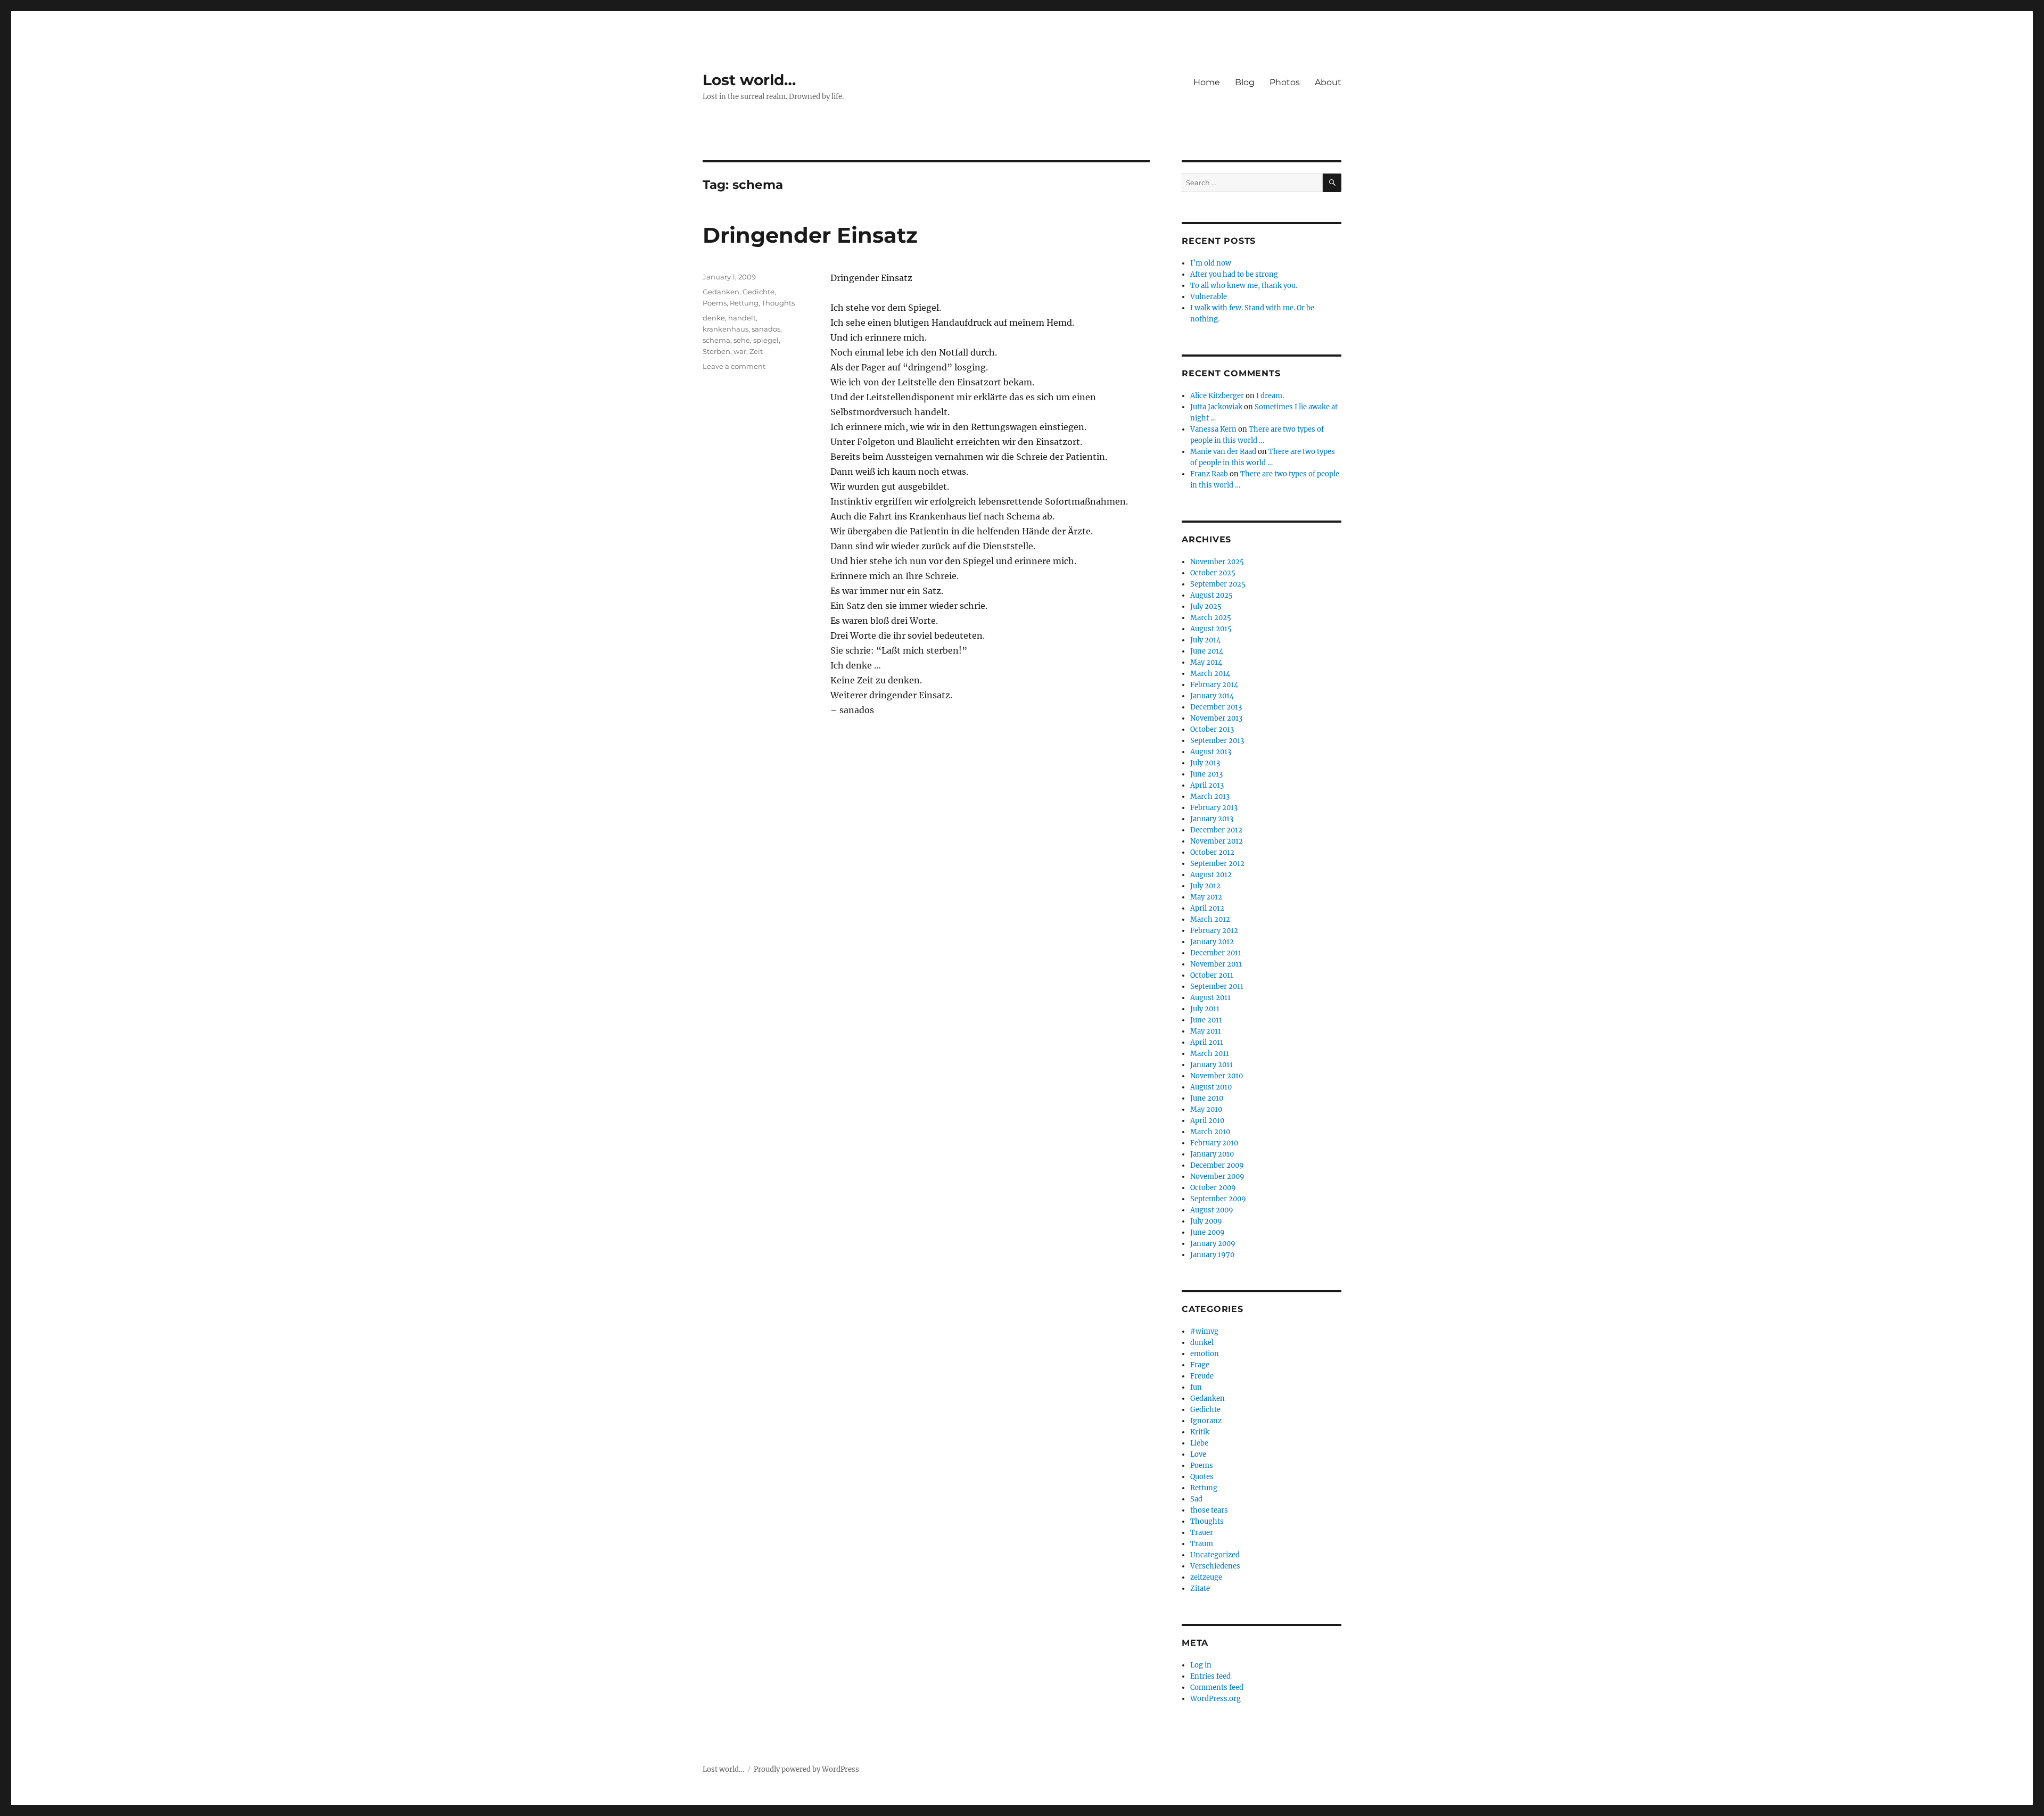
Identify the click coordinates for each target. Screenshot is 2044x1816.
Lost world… (749, 80)
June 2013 (1206, 774)
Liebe (1199, 1443)
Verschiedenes (1215, 1566)
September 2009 (1218, 1199)
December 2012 (1216, 830)
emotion (1205, 1354)
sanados (766, 329)
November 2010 (1217, 1076)
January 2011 (1211, 1065)
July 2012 (1205, 886)
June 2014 (1207, 651)
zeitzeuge (1206, 1577)
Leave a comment (734, 366)
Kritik (1200, 1432)
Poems (715, 303)
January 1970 (1212, 1255)
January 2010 (1212, 1154)
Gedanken (721, 292)
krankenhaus (726, 329)
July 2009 (1206, 1221)
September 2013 (1217, 741)
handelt (742, 318)
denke (714, 318)
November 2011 (1216, 964)
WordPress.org (1215, 1699)
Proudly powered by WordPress (806, 1769)
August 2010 (1211, 1087)
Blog (1245, 82)
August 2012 (1211, 875)
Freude (1202, 1376)
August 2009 (1212, 1210)
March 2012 (1210, 919)
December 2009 (1217, 1165)
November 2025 (1217, 562)
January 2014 (1212, 696)
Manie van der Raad (1223, 452)
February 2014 (1214, 685)
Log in (1201, 1665)
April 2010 (1207, 1121)
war (740, 351)
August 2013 (1211, 752)
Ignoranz (1206, 1421)
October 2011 (1212, 975)
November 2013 (1216, 718)
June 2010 (1207, 1098)
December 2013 (1216, 707)
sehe (742, 340)
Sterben (716, 351)
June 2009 (1208, 1232)
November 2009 (1217, 1177)
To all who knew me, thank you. (1244, 286)
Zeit (756, 351)
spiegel (766, 340)
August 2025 (1211, 595)
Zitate (1200, 1588)
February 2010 (1214, 1143)
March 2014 (1210, 674)
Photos (1285, 82)
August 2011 (1210, 998)
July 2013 (1205, 763)
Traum (1202, 1544)
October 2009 (1213, 1188)
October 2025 (1213, 573)
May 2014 (1206, 662)
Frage (1200, 1365)
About (1328, 82)
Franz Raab (1209, 474)
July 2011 (1205, 1009)
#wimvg (1204, 1331)
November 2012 (1217, 841)
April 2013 (1207, 785)
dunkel (1202, 1343)
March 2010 (1210, 1132)
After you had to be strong (1234, 274)
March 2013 (1210, 796)
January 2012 (1212, 942)
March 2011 (1210, 1054)
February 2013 (1214, 808)
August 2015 (1211, 629)
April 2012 (1207, 908)
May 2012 (1206, 897)
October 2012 (1212, 852)
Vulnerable (1209, 297)
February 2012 (1214, 931)
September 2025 (1218, 584)
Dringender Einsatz (810, 235)
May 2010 (1206, 1109)
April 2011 (1207, 1042)
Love (1198, 1454)
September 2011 (1217, 987)
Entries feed (1210, 1676)
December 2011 (1216, 953)
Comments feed (1217, 1687)
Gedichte (759, 292)
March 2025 (1211, 618)
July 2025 (1206, 606)
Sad (1196, 1499)
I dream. (1270, 396)
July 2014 (1205, 640)
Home (1207, 82)
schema (716, 340)
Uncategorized (1215, 1555)
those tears (1209, 1510)
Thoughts (778, 303)
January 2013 (1212, 819)
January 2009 (1213, 1244)
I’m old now (1211, 263)
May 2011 (1206, 1031)
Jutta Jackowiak (1216, 407)
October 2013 (1212, 729)
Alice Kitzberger (1217, 396)
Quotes (1202, 1477)
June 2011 (1206, 1020)
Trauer (1202, 1533)
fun (1196, 1387)
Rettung (744, 303)
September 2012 (1217, 864)
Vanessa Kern (1213, 429)
